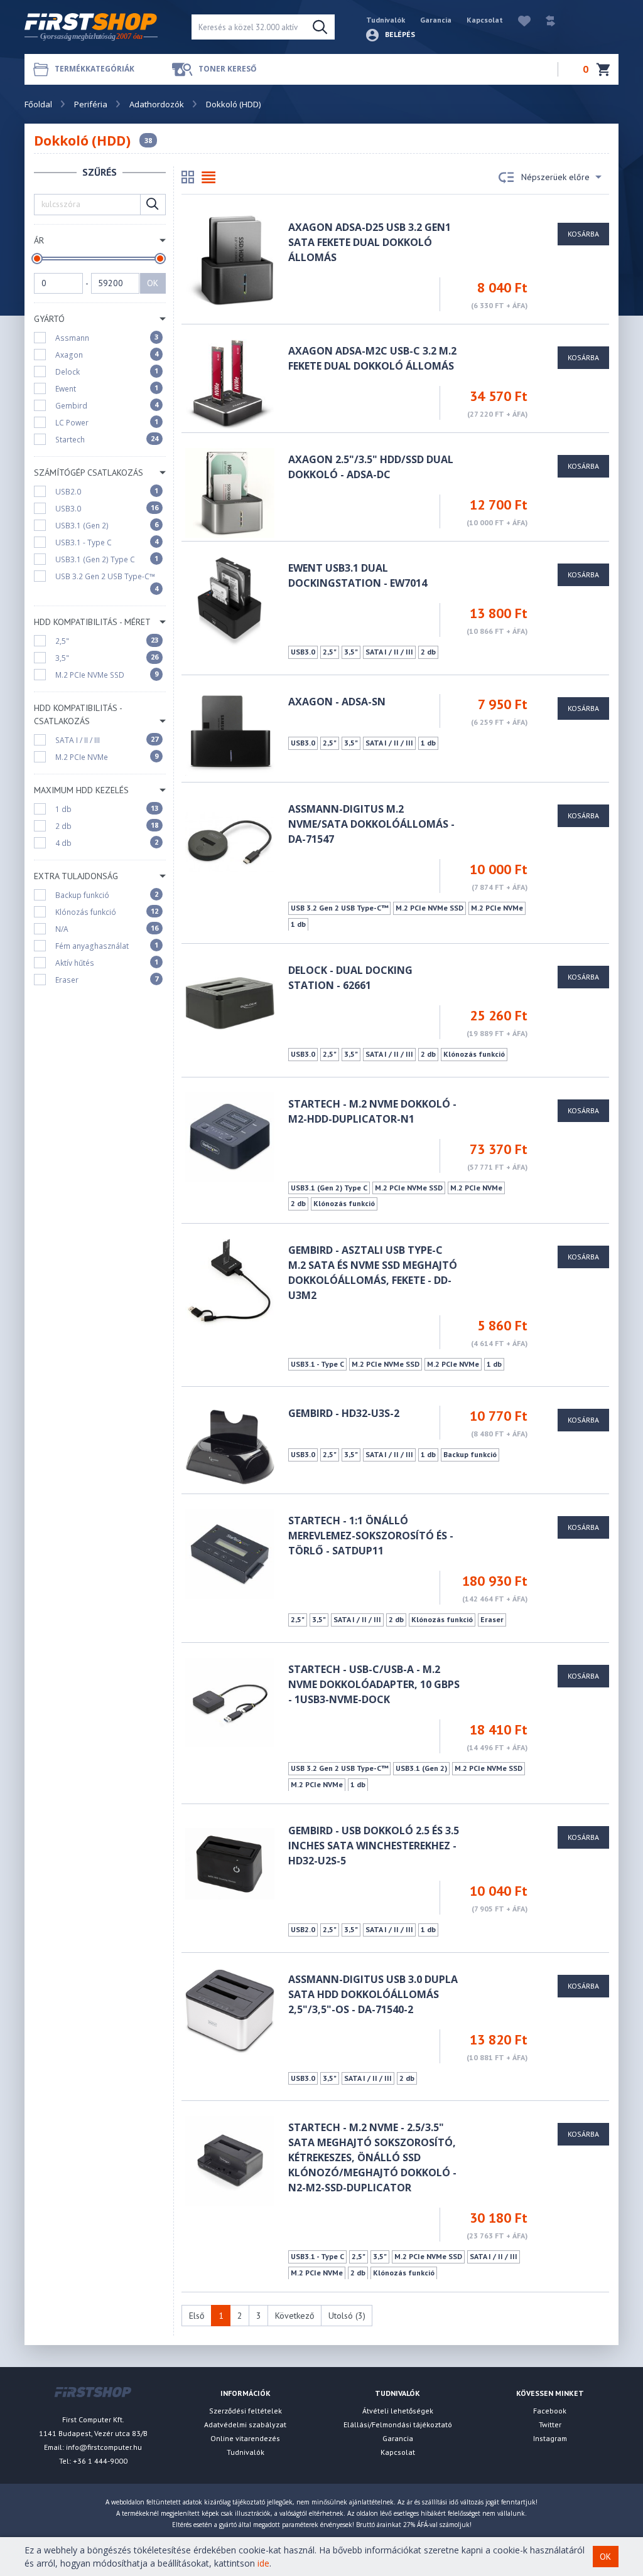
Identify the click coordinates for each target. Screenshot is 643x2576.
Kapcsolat (485, 20)
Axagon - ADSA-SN (337, 702)
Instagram (550, 2438)
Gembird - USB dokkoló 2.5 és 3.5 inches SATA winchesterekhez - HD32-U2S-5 (374, 1846)
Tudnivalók (386, 20)
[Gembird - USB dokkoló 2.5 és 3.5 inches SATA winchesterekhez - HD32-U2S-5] (230, 1863)
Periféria (91, 104)
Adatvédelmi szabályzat (245, 2424)
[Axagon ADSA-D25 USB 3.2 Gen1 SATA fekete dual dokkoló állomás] (230, 259)
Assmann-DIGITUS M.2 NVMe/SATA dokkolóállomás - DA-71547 (371, 824)
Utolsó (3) (347, 2316)
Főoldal (38, 104)
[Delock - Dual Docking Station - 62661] (230, 1002)
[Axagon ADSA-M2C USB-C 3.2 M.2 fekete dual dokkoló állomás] (230, 383)
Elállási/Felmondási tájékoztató (398, 2424)
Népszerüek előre (555, 177)
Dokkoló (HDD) (233, 104)
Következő (295, 2316)
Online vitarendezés (245, 2438)
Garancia (436, 20)
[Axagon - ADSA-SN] (230, 734)
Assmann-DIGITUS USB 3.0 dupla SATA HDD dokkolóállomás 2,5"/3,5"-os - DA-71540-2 (373, 1994)
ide (263, 2563)
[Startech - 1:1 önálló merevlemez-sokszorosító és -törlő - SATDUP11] (230, 1553)
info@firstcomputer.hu (104, 2447)
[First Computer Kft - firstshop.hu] (99, 27)
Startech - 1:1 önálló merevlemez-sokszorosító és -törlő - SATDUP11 (371, 1536)
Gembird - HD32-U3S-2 (344, 1413)
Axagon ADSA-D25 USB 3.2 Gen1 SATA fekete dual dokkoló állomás (370, 242)
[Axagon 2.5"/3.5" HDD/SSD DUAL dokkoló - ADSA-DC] (230, 492)
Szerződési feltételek (246, 2411)
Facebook (550, 2411)
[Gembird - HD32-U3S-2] (230, 1446)
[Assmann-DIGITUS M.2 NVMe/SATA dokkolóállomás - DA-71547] (230, 841)
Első (197, 2316)
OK (153, 283)
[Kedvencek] (518, 20)
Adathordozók (157, 104)
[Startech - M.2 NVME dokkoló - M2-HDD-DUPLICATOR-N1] (230, 1136)
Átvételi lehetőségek (398, 2411)
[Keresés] (320, 27)
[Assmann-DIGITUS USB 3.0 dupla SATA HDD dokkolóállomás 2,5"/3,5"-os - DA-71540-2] (230, 2011)
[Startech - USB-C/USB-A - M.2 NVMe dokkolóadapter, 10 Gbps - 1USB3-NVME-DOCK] (230, 1702)
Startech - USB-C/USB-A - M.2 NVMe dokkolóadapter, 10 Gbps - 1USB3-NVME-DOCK (374, 1684)
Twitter (550, 2424)
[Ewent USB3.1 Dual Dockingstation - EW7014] (230, 600)
